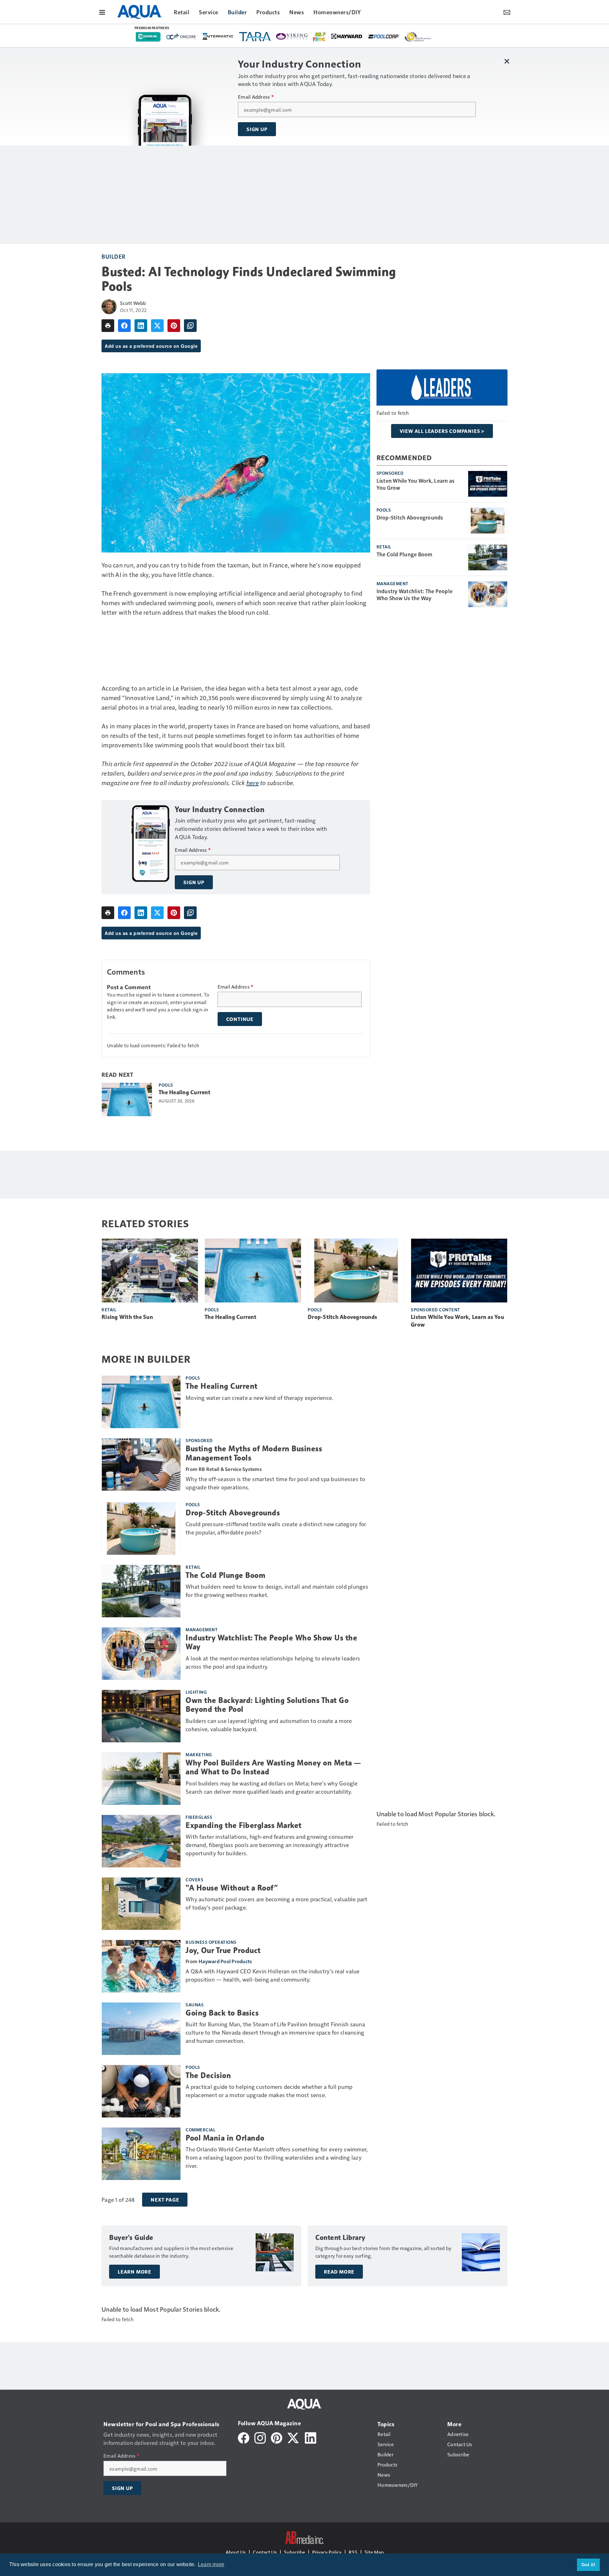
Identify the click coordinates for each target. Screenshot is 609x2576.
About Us (236, 2552)
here (253, 783)
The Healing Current (184, 1092)
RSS (353, 2552)
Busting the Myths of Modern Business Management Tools (254, 1453)
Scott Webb (133, 303)
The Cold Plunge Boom (405, 554)
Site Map (374, 2552)
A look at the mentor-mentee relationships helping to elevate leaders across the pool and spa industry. (273, 1662)
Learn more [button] (211, 2564)
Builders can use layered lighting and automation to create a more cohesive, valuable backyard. (269, 1725)
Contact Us (265, 2552)
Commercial (200, 2129)
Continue (240, 1019)
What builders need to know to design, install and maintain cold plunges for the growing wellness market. (277, 1590)
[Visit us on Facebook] (244, 2437)
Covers (194, 1879)
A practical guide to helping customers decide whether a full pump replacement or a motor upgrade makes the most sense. (269, 2091)
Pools (166, 1085)
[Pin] (174, 326)
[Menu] (102, 12)
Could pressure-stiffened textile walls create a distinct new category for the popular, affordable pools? (276, 1528)
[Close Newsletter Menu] (507, 61)
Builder (114, 256)
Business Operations (211, 1942)
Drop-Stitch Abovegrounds (410, 517)
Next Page (165, 2200)
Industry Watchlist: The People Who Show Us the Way (415, 594)
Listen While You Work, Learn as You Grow (416, 484)
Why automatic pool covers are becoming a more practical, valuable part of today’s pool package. (277, 1903)
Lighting (196, 1692)
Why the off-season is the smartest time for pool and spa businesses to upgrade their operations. (275, 1483)
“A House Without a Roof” (232, 1888)
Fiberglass (199, 1817)
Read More (339, 2272)
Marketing (199, 1754)
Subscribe (295, 2552)
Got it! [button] (589, 2565)
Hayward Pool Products (225, 1961)
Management (393, 583)
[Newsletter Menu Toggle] (507, 12)
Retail (384, 546)
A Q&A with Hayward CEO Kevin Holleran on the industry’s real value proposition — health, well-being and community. (273, 1975)
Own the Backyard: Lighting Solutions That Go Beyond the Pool (267, 1705)
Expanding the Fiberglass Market (244, 1825)
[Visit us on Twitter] (294, 2437)
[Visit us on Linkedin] (311, 2437)
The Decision (208, 2076)
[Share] (124, 326)
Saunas (195, 2004)
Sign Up (257, 129)
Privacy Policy (327, 2552)
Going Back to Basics (222, 2013)
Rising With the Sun (127, 1317)
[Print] (108, 326)
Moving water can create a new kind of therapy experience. (259, 1397)
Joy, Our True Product (223, 1950)
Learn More (134, 2272)
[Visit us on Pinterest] (277, 2437)
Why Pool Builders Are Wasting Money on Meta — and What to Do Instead (273, 1768)
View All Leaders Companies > (442, 431)
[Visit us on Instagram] (260, 2437)
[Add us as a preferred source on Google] (190, 326)
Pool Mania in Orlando (225, 2138)
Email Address (256, 97)
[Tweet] (157, 326)
